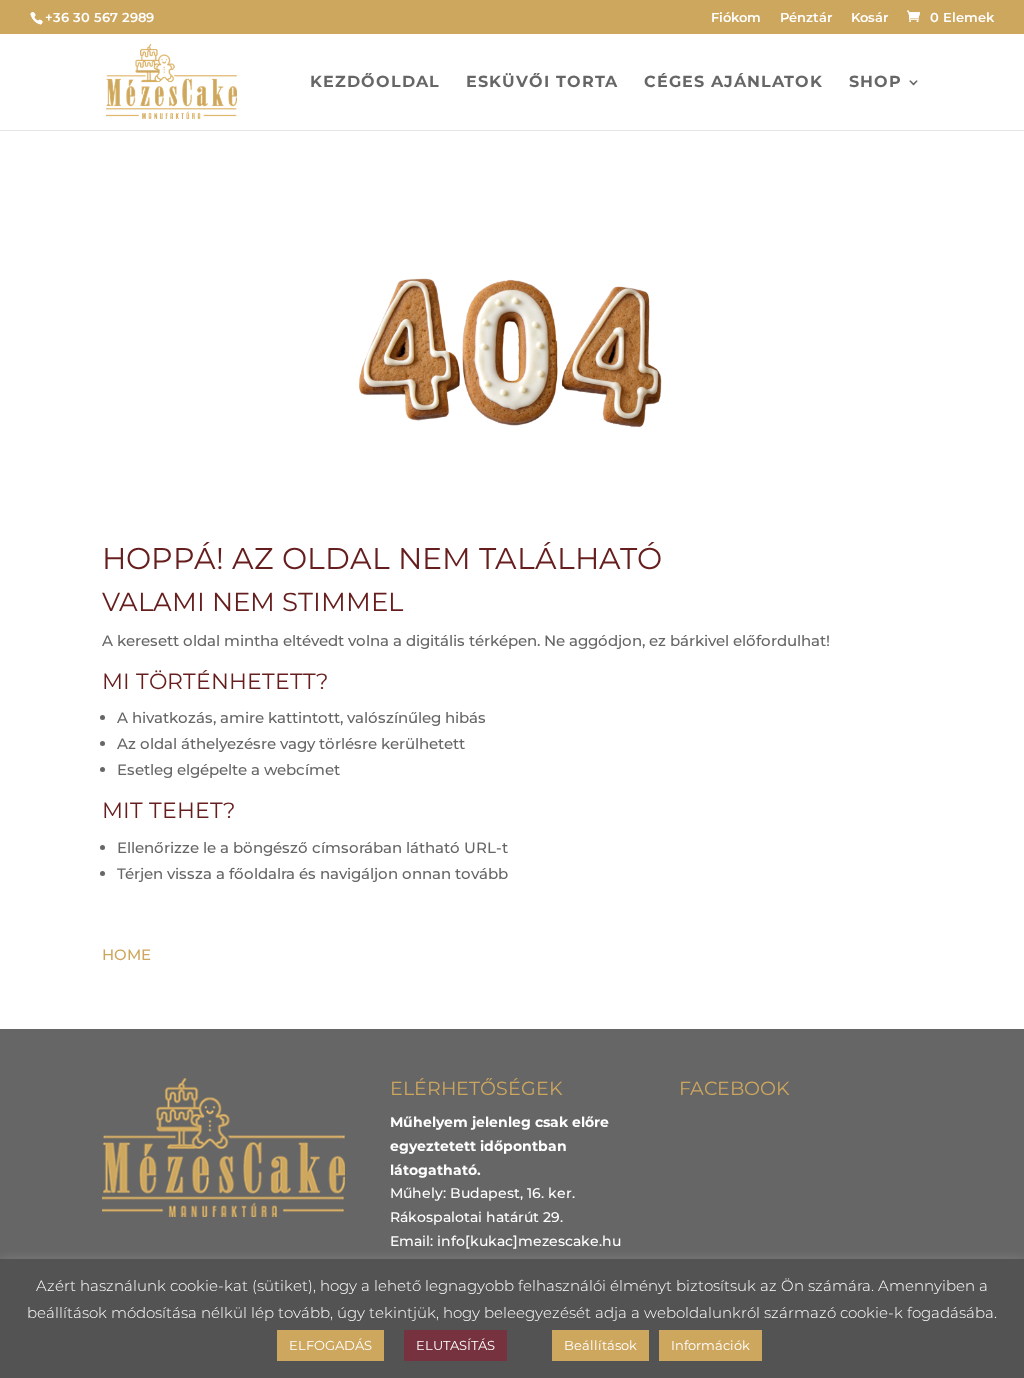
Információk (710, 1345)
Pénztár (806, 18)
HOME (126, 954)
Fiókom (736, 18)
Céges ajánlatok (733, 83)
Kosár (869, 18)
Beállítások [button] (600, 1345)
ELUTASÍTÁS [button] (455, 1345)
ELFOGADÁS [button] (330, 1345)
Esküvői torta (542, 83)
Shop (875, 83)
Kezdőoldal (375, 83)
